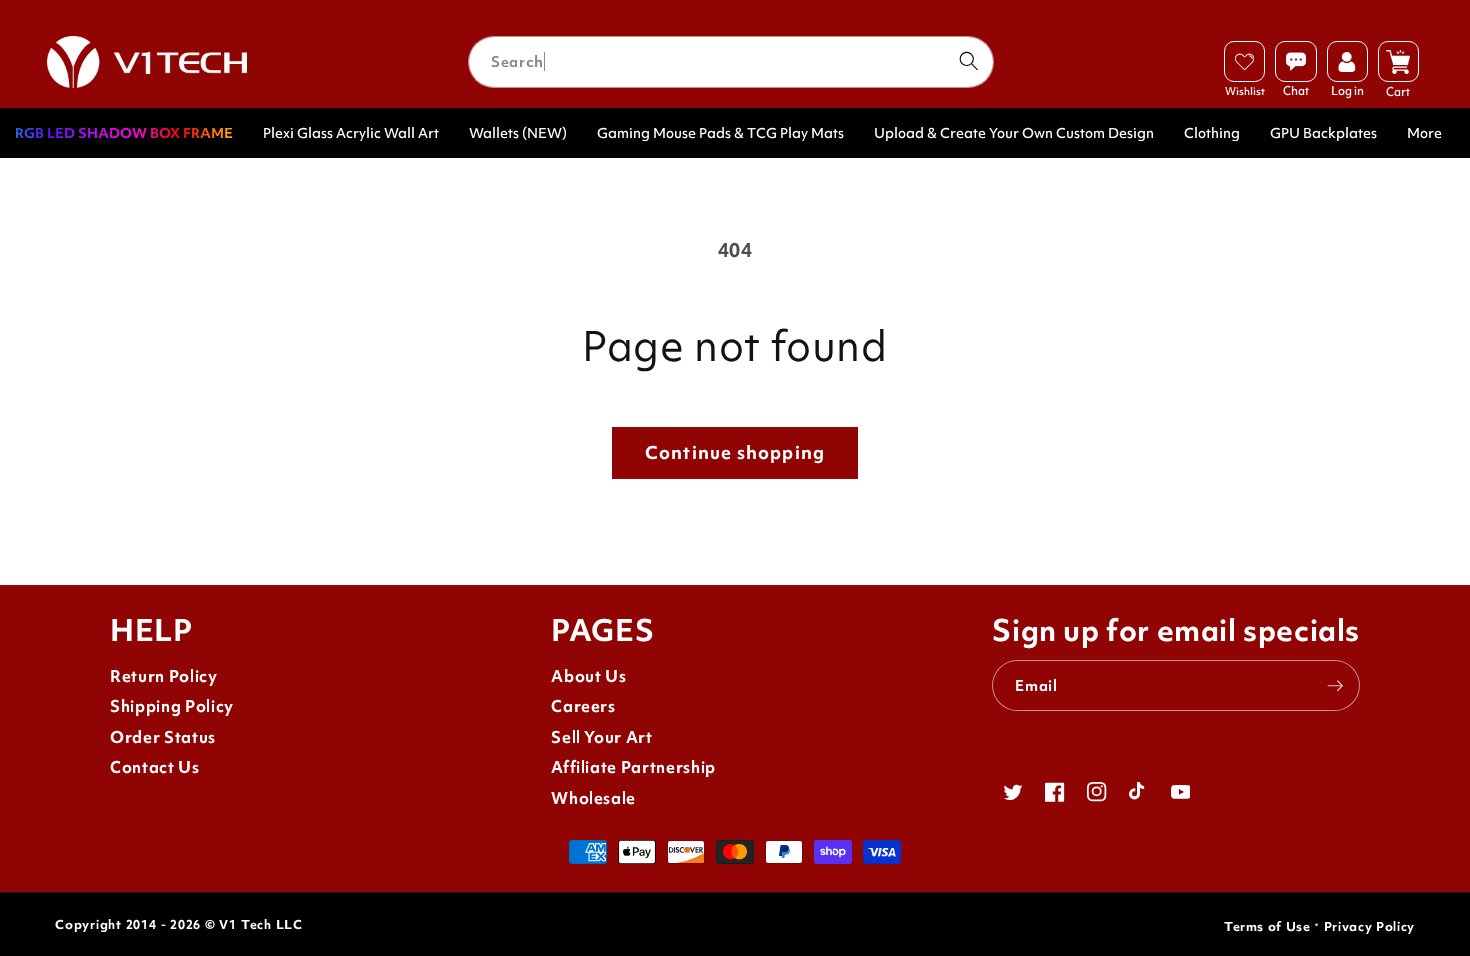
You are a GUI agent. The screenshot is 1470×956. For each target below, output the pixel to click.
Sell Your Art (602, 737)
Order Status (163, 737)
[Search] (968, 61)
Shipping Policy (172, 706)
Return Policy (164, 676)
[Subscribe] (1335, 686)
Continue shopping (735, 452)
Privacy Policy (1369, 926)
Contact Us (155, 767)
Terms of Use (1267, 926)
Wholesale (593, 798)
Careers (583, 706)
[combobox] (731, 62)
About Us (588, 676)
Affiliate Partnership (633, 767)
